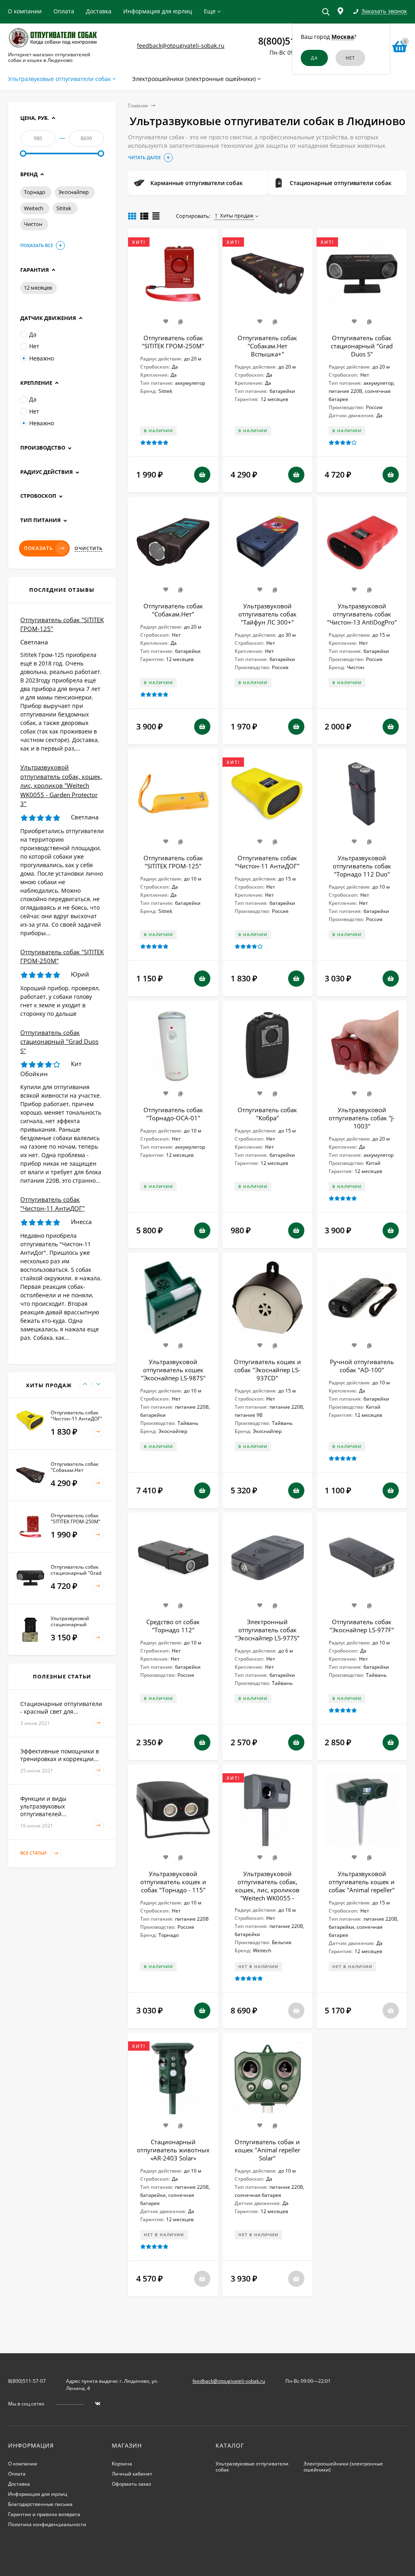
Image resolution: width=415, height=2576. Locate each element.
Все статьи (34, 1853)
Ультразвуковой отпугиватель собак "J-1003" (362, 1118)
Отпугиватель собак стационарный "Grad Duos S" (362, 346)
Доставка (99, 11)
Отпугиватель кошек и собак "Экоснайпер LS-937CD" (267, 1370)
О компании (25, 11)
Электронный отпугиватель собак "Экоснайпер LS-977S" (267, 1630)
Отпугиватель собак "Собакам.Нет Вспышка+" (267, 346)
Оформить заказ (132, 2484)
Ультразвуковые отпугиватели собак (252, 2467)
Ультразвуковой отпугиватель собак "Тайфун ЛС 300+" (267, 614)
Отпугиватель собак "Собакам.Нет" (173, 610)
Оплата (64, 11)
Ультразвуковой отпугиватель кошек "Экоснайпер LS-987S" (173, 1370)
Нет (34, 346)
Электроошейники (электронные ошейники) (343, 2467)
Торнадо (35, 192)
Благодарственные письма (40, 2504)
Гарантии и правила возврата (44, 2514)
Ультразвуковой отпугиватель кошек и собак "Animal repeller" (362, 1882)
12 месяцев (38, 288)
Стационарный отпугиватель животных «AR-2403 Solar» (173, 2150)
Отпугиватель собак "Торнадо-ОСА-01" (173, 1114)
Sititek (64, 208)
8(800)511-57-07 (27, 2381)
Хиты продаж (237, 215)
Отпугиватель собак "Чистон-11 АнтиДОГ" (267, 862)
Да (33, 334)
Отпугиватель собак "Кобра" (267, 1114)
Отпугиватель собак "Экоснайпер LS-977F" (362, 1626)
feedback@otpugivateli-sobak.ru (181, 46)
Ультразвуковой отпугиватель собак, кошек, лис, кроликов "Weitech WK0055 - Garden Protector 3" (267, 1890)
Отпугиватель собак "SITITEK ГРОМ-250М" (173, 342)
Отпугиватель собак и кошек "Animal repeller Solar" (267, 2150)
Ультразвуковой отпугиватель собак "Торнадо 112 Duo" (362, 866)
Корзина (122, 2464)
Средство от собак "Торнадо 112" (173, 1626)
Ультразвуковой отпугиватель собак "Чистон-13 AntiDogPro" (362, 614)
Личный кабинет (132, 2474)
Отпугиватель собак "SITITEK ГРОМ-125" (173, 862)
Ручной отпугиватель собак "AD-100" (362, 1366)
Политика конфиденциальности (47, 2524)
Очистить (89, 548)
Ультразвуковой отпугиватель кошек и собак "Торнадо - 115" (173, 1882)
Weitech (34, 208)
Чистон (33, 224)
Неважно (42, 358)
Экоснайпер (74, 192)
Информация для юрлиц (158, 11)
